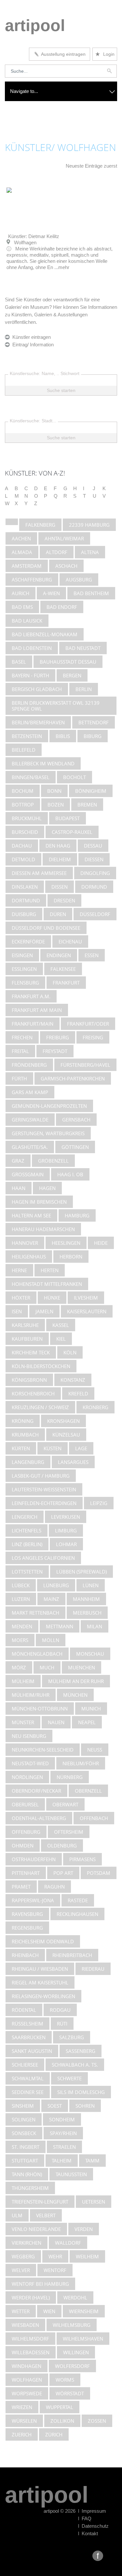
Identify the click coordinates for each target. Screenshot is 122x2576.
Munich (91, 1709)
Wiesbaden (25, 2325)
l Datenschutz (93, 2526)
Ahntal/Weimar (64, 538)
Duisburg (24, 914)
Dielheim (60, 859)
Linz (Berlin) (27, 1544)
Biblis (63, 736)
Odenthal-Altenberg (39, 1818)
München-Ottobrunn (40, 1709)
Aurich (20, 593)
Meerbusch (87, 1613)
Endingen (59, 955)
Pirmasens (82, 1859)
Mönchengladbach (37, 1654)
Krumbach (25, 1435)
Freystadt (55, 1051)
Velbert (46, 2215)
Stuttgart (25, 2161)
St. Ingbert (26, 2147)
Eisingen (22, 955)
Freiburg (58, 1037)
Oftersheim (69, 1832)
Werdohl (75, 2297)
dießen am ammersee (39, 873)
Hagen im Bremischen (39, 1202)
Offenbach (94, 1818)
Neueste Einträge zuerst (91, 166)
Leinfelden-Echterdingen (44, 1503)
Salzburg (72, 2037)
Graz (18, 1161)
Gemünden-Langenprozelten (49, 1106)
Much (47, 1667)
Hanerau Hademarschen (43, 1229)
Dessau (93, 846)
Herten (50, 1270)
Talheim (62, 2161)
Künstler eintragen (30, 337)
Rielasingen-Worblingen (43, 1996)
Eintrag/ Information (32, 345)
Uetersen (94, 2202)
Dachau (22, 846)
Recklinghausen (77, 1914)
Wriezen (22, 2407)
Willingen (76, 2352)
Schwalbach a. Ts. (75, 2065)
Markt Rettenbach (35, 1613)
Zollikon (62, 2421)
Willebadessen (31, 2352)
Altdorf (57, 552)
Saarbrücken (29, 2037)
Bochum (23, 791)
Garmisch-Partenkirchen (73, 1078)
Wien (49, 2311)
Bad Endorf (62, 607)
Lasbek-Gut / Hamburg (41, 1476)
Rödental (24, 2010)
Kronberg (95, 1407)
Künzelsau (66, 1435)
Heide (101, 1243)
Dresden (64, 900)
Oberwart (65, 1804)
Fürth (19, 1078)
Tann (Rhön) (27, 2174)
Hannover (25, 1243)
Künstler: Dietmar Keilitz (34, 236)
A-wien (51, 593)
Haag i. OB (70, 1174)
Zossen (97, 2421)
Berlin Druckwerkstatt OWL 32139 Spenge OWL (56, 706)
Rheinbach (25, 1955)
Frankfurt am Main (37, 1010)
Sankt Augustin (32, 2051)
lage (81, 1448)
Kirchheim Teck (31, 1352)
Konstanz (73, 1380)
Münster (23, 1722)
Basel (19, 662)
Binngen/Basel (31, 777)
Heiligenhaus (29, 1257)
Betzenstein (27, 736)
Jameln (44, 1311)
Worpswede (27, 2393)
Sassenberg (81, 2051)
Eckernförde (28, 942)
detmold (23, 859)
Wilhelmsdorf (30, 2339)
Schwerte (69, 2078)
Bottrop (23, 805)
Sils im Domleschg (81, 2092)
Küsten (53, 1448)
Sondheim (62, 2119)
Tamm (92, 2161)
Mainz (51, 1599)
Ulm (17, 2215)
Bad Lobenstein (32, 648)
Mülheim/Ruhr (31, 1695)
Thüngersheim (30, 2188)
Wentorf (55, 2270)
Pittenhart (26, 1873)
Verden (84, 2229)
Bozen (56, 805)
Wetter (21, 2311)
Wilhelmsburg (72, 2325)
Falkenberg (40, 525)
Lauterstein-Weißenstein (44, 1489)
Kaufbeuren (27, 1339)
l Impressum (92, 2511)
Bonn (54, 791)
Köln (70, 1352)
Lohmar (66, 1544)
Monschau (90, 1654)
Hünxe (52, 1298)
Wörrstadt (70, 2393)
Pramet (21, 1887)
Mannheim (86, 1599)
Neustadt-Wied (30, 1763)
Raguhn (54, 1887)
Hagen (47, 1188)
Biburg (93, 736)
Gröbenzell (53, 1161)
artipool (35, 25)
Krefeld (78, 1393)
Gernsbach (76, 1120)
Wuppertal (60, 2407)
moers (20, 1640)
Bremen (87, 805)
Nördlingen (27, 1777)
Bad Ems (22, 607)
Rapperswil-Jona (33, 1900)
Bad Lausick (27, 621)
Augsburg (79, 580)
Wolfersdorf (72, 2366)
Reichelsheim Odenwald (43, 1941)
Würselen (24, 2421)
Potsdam (99, 1873)
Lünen (91, 1585)
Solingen (24, 2119)
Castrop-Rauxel (72, 832)
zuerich (22, 2434)
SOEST (55, 2106)
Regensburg (27, 1928)
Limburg (66, 1530)
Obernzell (88, 1791)
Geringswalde (30, 1120)
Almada (22, 552)
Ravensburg (27, 1914)
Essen (92, 955)
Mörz (19, 1667)
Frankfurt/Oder (88, 1024)
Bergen (72, 675)
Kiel (61, 1339)
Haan (19, 1188)
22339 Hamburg (89, 525)
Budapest (68, 818)
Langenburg (28, 1462)
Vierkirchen (27, 2243)
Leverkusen (66, 1517)
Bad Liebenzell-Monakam (45, 634)
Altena (90, 552)
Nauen (56, 1722)
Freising (93, 1037)
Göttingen (75, 1147)
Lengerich (25, 1517)
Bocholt (75, 777)
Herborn (71, 1257)
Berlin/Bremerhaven (38, 722)
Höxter (21, 1298)
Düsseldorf (95, 914)
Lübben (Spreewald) (81, 1572)
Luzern (21, 1599)
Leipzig (99, 1503)
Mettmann (60, 1626)
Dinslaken (25, 887)
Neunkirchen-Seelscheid (43, 1750)
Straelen (64, 2147)
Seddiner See (28, 2092)
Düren (58, 914)
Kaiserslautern (87, 1311)
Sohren (85, 2106)
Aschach (66, 566)
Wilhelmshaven (83, 2339)
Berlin (84, 689)
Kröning (23, 1421)
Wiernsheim (84, 2311)
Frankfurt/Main (33, 1024)
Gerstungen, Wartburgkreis (48, 1133)
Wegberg (23, 2256)
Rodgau (60, 2010)
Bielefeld (24, 750)
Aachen (21, 538)
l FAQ (85, 2518)
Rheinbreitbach (72, 1955)
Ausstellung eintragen (62, 54)
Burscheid (25, 832)
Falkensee (63, 969)
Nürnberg (70, 1777)
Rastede (78, 1900)
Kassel (61, 1325)
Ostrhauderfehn (34, 1859)
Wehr (55, 2256)
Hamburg (77, 1215)
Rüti (62, 2024)
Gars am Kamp (30, 1092)
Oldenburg (62, 1845)
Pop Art (63, 1873)
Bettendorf (94, 722)
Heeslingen (66, 1243)
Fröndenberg (29, 1065)
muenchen (81, 1667)
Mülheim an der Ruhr (76, 1681)
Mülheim (23, 1681)
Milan (95, 1626)
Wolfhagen (27, 2380)
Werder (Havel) (31, 2297)
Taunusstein (71, 2174)
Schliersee (25, 2065)
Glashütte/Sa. (30, 1147)
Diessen (94, 859)
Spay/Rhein (63, 2133)
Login (105, 54)
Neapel (87, 1722)
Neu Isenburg (29, 1736)
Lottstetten (27, 1572)
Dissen (60, 887)
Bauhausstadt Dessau (68, 662)
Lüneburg (56, 1585)
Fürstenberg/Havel (85, 1065)
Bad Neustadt (83, 648)
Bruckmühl (27, 818)
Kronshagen (63, 1421)
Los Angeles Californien (43, 1558)
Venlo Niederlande (36, 2229)
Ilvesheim (86, 1298)
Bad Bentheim (91, 593)
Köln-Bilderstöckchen (41, 1366)
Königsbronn (29, 1380)
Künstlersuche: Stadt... (33, 421)
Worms (65, 2380)
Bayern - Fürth (30, 675)
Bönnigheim (91, 791)
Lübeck (21, 1585)
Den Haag (58, 846)
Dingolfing (95, 873)
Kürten (21, 1448)
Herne (19, 1270)
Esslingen (24, 969)
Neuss (95, 1750)
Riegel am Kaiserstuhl (40, 1982)
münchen (75, 1695)
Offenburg (26, 1832)
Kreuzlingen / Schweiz (40, 1407)
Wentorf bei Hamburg (40, 2284)
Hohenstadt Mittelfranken (47, 1284)
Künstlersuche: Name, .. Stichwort (45, 373)
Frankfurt (66, 983)
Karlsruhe (25, 1325)
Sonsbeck (24, 2133)
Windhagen (27, 2366)
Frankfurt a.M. (31, 996)
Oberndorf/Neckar (36, 1791)
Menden (22, 1626)
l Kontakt (88, 2533)
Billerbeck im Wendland (43, 763)
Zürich (54, 2434)
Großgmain (28, 1174)
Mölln (51, 1640)
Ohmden (23, 1845)
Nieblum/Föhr (81, 1763)
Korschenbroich (33, 1393)
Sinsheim (23, 2106)
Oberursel (25, 1804)
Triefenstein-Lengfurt (40, 2202)
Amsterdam (27, 566)
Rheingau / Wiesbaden (40, 1969)
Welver (21, 2270)
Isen (17, 1311)
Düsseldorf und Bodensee (46, 928)
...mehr (62, 267)
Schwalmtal (28, 2078)
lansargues (73, 1462)
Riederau (93, 1969)
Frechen (22, 1037)
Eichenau (70, 942)
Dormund (94, 887)
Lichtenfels (27, 1530)
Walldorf (68, 2243)
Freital (20, 1051)
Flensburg (25, 983)
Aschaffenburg (32, 580)
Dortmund (26, 900)
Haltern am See (31, 1215)
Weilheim (87, 2256)
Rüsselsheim (27, 2024)
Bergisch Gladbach (37, 689)
